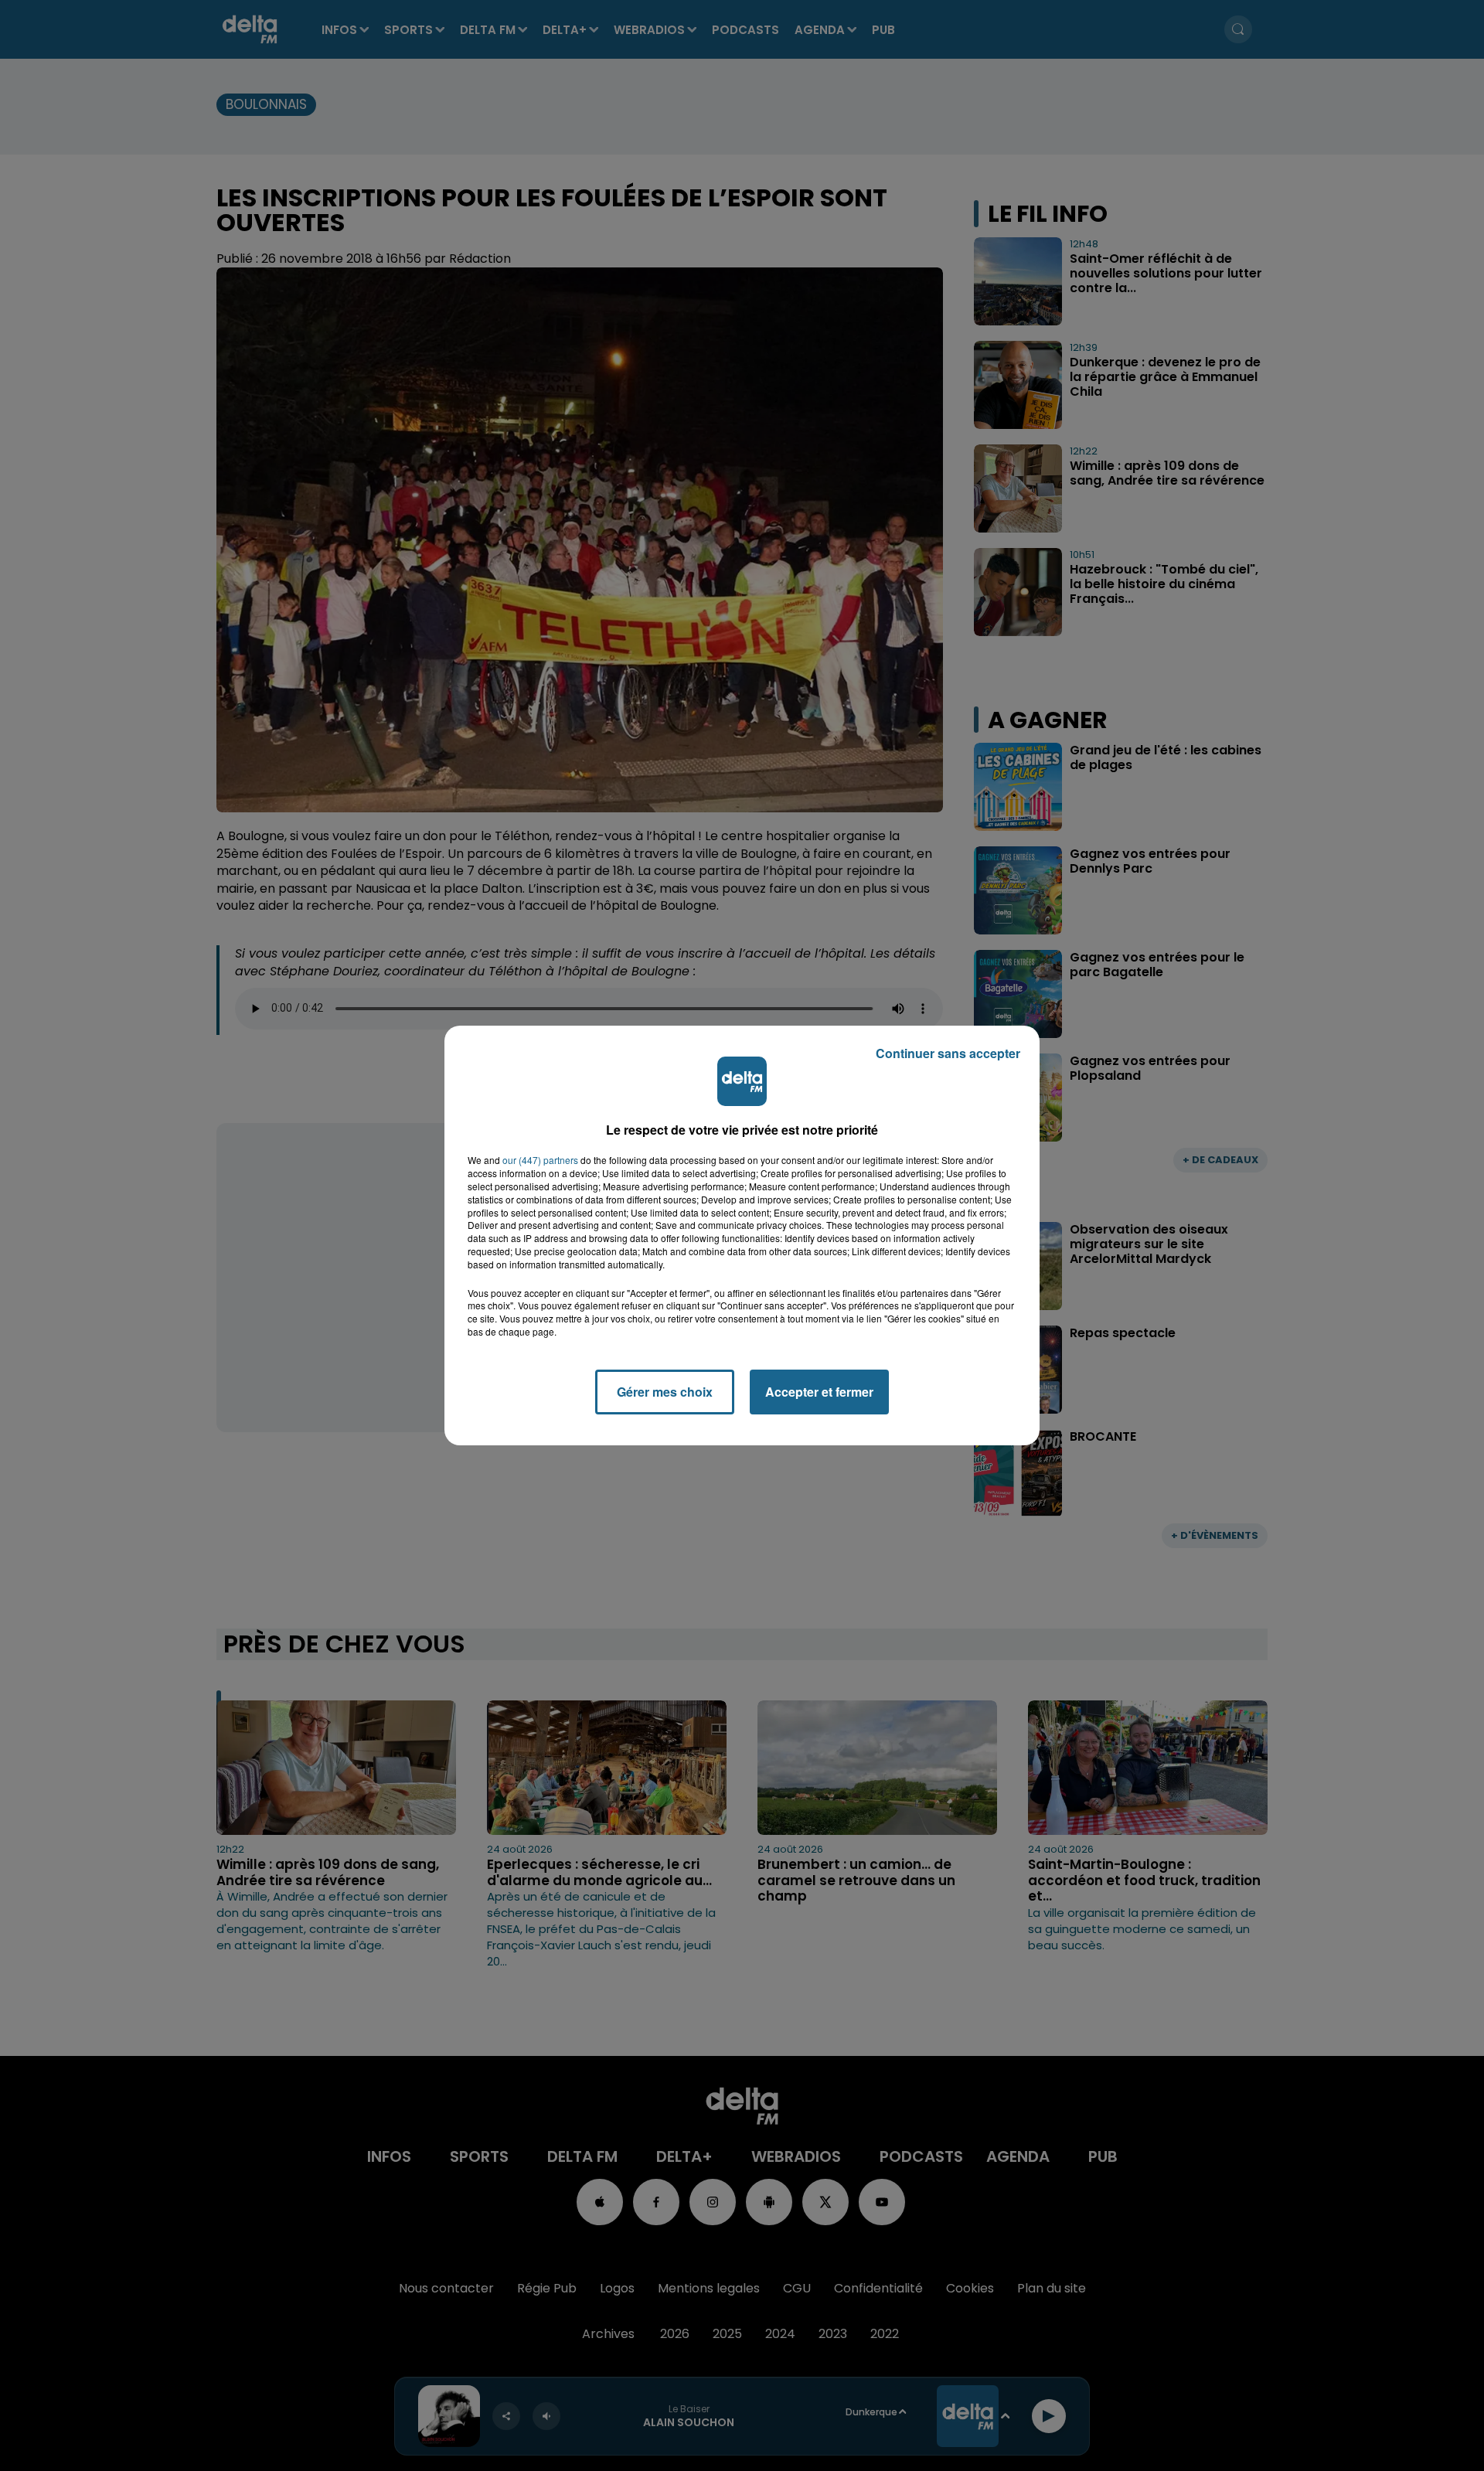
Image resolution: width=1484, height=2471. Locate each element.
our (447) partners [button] (540, 1160)
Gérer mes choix (665, 1392)
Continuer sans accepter (948, 1053)
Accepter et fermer (819, 1392)
